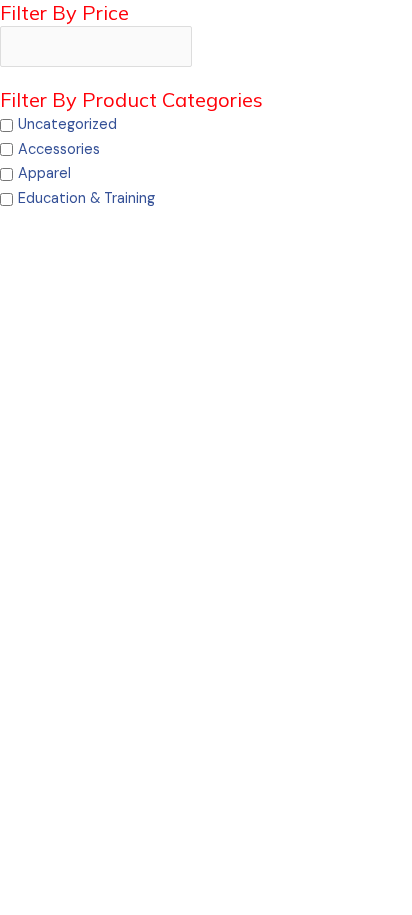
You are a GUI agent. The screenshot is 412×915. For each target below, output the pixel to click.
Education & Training (86, 198)
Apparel (44, 173)
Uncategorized (67, 124)
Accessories (59, 149)
